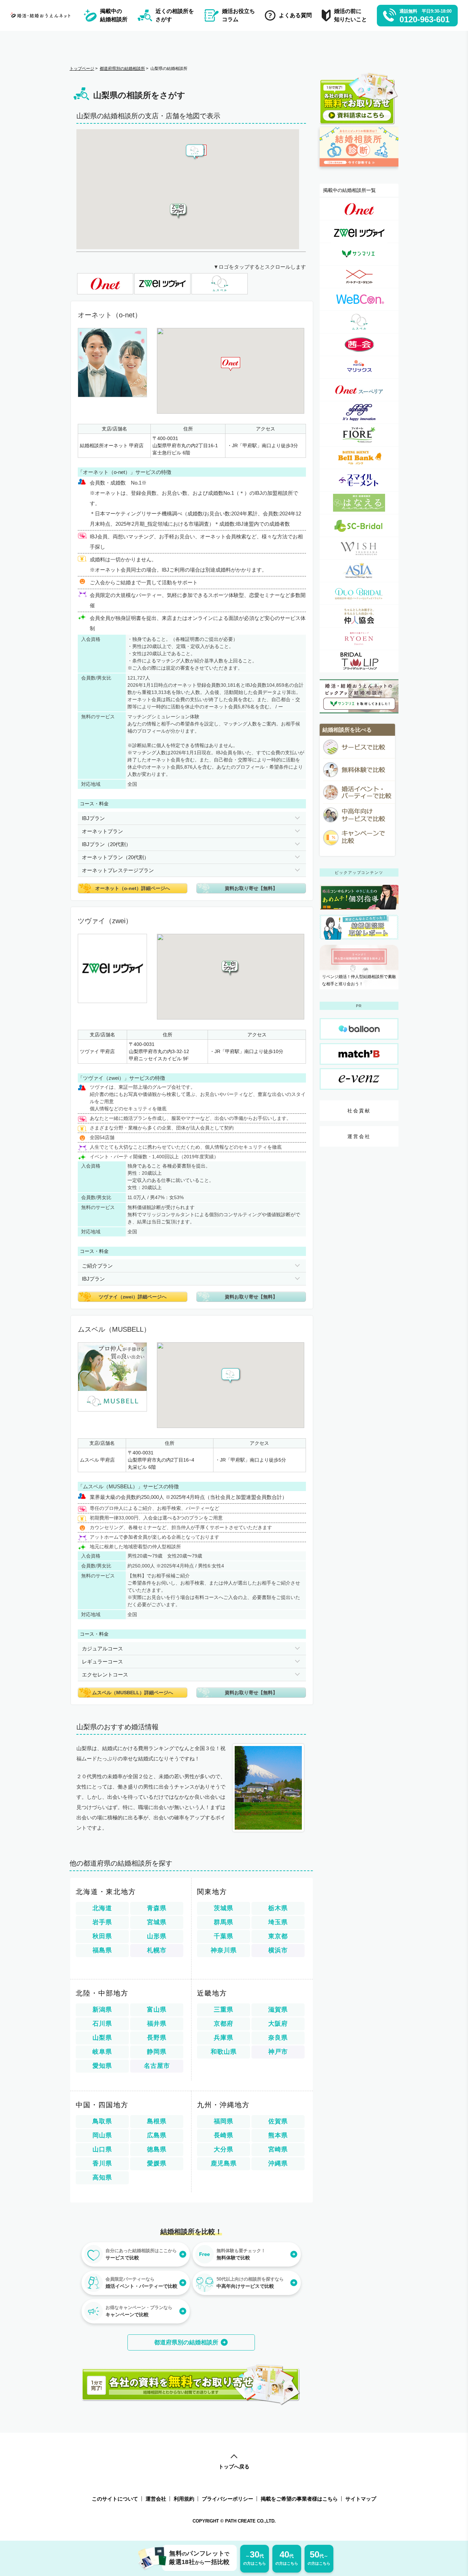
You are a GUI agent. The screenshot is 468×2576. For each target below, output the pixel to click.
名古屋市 (157, 2066)
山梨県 (102, 2038)
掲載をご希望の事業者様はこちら (299, 2499)
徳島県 (157, 2149)
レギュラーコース (102, 1662)
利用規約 (184, 2499)
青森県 (157, 1908)
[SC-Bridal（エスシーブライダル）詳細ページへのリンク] (359, 526)
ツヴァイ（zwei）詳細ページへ (133, 1297)
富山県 (157, 2010)
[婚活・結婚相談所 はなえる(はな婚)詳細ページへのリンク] (359, 503)
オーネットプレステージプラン (118, 870)
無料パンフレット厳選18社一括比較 (199, 2558)
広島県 (157, 2135)
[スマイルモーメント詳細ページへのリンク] (359, 480)
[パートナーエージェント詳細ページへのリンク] (359, 277)
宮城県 (157, 1922)
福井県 (157, 2024)
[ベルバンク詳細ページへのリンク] (359, 458)
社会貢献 (359, 1111)
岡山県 (102, 2135)
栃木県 (278, 1908)
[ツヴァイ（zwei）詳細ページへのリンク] (359, 231)
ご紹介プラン (97, 1266)
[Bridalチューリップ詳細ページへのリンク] (359, 661)
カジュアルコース (102, 1649)
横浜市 (278, 1950)
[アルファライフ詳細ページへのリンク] (359, 412)
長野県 (157, 2038)
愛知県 (102, 2066)
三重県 (224, 2010)
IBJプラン (93, 818)
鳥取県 (102, 2121)
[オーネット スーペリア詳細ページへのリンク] (359, 390)
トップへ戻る (234, 2467)
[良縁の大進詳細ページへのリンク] (359, 639)
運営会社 (359, 1136)
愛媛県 (157, 2163)
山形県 (157, 1936)
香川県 (102, 2163)
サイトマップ (361, 2499)
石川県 (102, 2024)
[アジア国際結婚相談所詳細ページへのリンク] (359, 571)
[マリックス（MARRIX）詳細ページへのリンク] (359, 367)
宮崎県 (278, 2149)
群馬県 (224, 1922)
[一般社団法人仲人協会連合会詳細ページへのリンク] (359, 616)
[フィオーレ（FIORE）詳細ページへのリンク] (359, 435)
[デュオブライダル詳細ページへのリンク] (359, 593)
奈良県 (278, 2038)
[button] (179, 212)
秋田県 (102, 1936)
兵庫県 (224, 2038)
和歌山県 (224, 2052)
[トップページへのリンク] (42, 15)
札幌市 (157, 1950)
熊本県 (278, 2135)
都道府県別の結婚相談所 (186, 2342)
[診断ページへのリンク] (359, 170)
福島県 (102, 1950)
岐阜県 (102, 2052)
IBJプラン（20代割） (106, 844)
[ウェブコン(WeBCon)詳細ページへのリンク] (359, 299)
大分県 (224, 2149)
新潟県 (102, 2010)
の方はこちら (255, 2557)
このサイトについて (115, 2499)
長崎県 (224, 2135)
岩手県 (102, 1922)
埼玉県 (278, 1922)
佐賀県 (278, 2121)
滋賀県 (278, 2010)
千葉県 (224, 1936)
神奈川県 (224, 1950)
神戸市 (278, 2052)
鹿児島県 (224, 2163)
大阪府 (278, 2024)
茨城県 (224, 1908)
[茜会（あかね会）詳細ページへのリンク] (359, 345)
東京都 (278, 1936)
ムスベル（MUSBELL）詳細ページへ (133, 1693)
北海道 (102, 1908)
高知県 (102, 2177)
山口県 (102, 2149)
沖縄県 (278, 2163)
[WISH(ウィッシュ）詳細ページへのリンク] (359, 548)
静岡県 (157, 2052)
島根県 (157, 2121)
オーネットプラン (102, 831)
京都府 (224, 2024)
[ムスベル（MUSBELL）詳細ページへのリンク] (359, 322)
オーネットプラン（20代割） (115, 857)
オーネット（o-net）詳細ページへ (133, 888)
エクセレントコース (105, 1675)
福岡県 (224, 2121)
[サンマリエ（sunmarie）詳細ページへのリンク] (359, 254)
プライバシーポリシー (227, 2499)
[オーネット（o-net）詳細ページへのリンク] (359, 209)
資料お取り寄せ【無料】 (251, 888)
